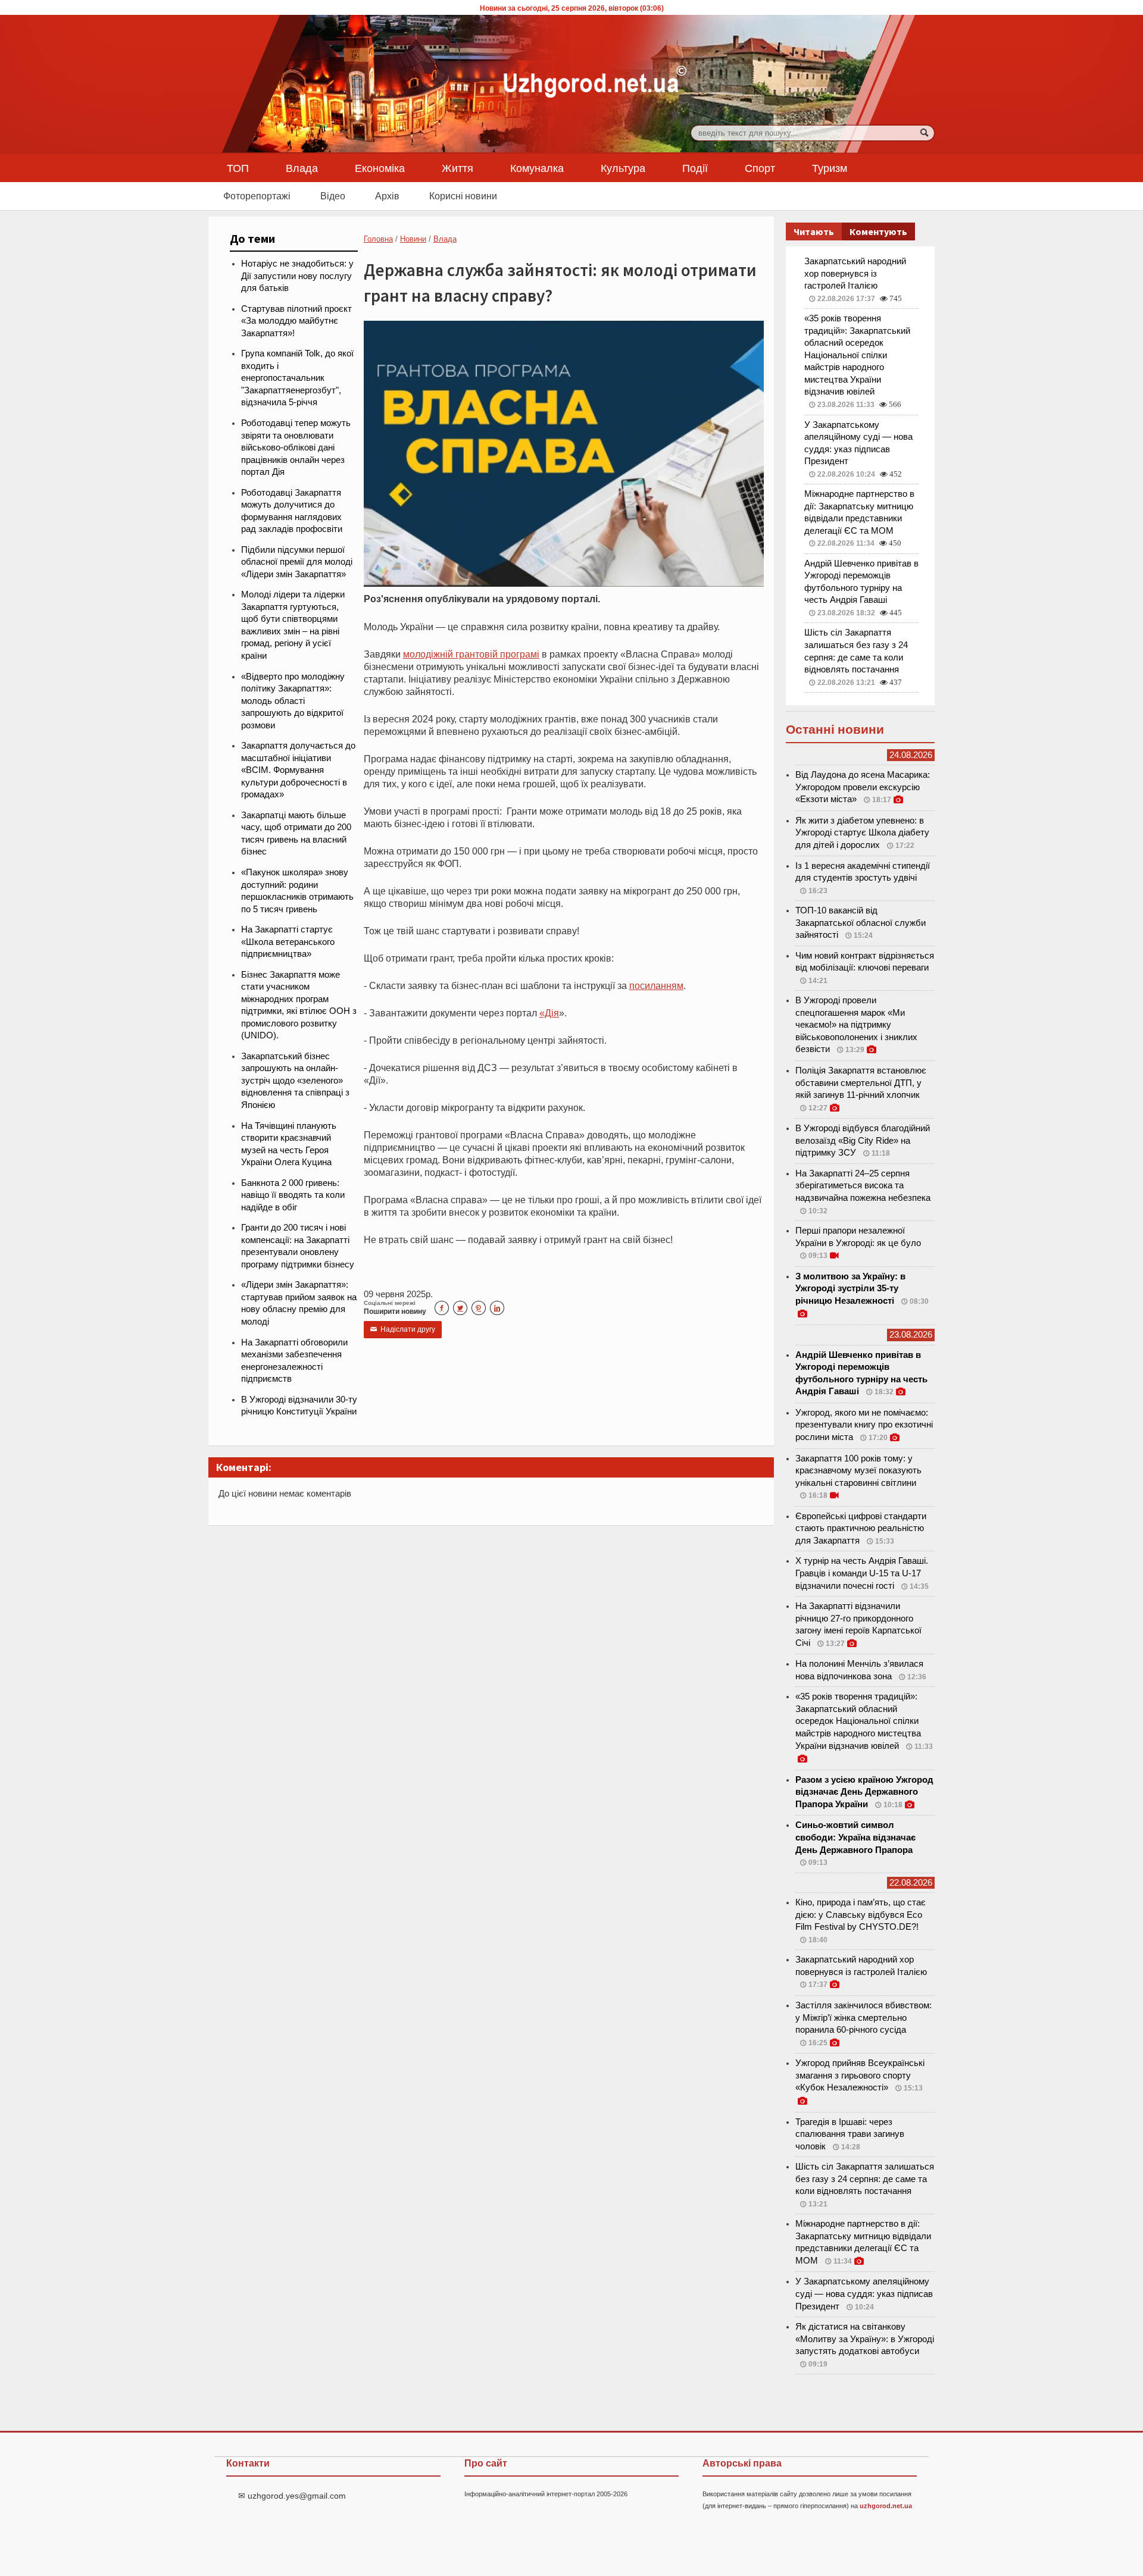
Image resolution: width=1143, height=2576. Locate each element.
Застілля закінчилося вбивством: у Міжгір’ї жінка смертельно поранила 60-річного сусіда (864, 2018)
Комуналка (537, 168)
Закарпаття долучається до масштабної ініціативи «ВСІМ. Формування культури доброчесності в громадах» (298, 770)
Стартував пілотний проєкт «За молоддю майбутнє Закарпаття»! (296, 321)
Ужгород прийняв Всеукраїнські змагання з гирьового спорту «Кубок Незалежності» (860, 2075)
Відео (333, 196)
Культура (623, 168)
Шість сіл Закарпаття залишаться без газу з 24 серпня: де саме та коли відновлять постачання (865, 2179)
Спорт (760, 168)
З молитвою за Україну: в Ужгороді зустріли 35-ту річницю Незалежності (850, 1289)
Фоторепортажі (257, 196)
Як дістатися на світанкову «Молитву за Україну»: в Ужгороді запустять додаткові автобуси (865, 2339)
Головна (378, 239)
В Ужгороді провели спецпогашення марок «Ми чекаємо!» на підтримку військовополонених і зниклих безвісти (856, 1025)
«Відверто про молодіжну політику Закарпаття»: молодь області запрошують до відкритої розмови (293, 701)
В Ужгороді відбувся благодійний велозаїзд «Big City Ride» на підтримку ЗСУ (863, 1140)
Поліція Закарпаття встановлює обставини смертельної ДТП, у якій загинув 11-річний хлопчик (861, 1083)
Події (695, 168)
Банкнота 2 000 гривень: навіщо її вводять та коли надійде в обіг (293, 1195)
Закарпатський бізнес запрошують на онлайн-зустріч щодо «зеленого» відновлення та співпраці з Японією (295, 1081)
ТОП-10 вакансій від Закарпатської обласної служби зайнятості (861, 923)
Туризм (830, 168)
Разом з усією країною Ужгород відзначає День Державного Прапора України (864, 1792)
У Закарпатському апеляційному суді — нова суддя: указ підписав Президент (864, 2294)
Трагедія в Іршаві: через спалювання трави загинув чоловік (850, 2134)
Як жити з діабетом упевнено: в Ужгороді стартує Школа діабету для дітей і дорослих (862, 833)
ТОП (238, 168)
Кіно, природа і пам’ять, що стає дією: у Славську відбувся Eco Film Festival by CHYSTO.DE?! (861, 1915)
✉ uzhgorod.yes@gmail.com (292, 2496)
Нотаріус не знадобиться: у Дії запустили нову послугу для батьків (297, 276)
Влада (302, 168)
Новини (413, 239)
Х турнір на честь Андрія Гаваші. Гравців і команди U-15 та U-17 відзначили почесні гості (862, 1573)
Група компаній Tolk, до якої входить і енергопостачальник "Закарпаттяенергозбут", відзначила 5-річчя (297, 378)
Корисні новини (463, 196)
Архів (387, 196)
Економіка (380, 168)
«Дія (549, 1013)
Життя (457, 168)
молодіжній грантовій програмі (471, 654)
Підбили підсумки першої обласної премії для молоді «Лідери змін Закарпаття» (297, 562)
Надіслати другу (403, 1329)
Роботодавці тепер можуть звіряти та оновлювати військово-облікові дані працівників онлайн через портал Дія (296, 447)
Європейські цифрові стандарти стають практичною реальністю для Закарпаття (861, 1528)
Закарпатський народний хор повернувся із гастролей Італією (855, 273)
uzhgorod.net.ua (886, 2506)
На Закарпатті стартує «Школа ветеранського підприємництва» (288, 942)
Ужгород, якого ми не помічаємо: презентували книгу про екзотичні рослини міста (864, 1425)
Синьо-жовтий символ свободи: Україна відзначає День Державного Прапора (855, 1837)
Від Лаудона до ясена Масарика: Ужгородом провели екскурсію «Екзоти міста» (863, 787)
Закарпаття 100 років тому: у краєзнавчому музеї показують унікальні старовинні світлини (858, 1471)
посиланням (656, 985)
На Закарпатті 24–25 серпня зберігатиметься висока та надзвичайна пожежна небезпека (863, 1186)
